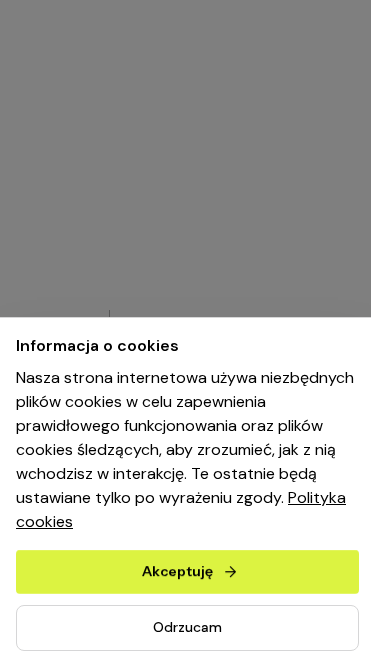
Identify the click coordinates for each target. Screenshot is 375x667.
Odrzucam (187, 627)
